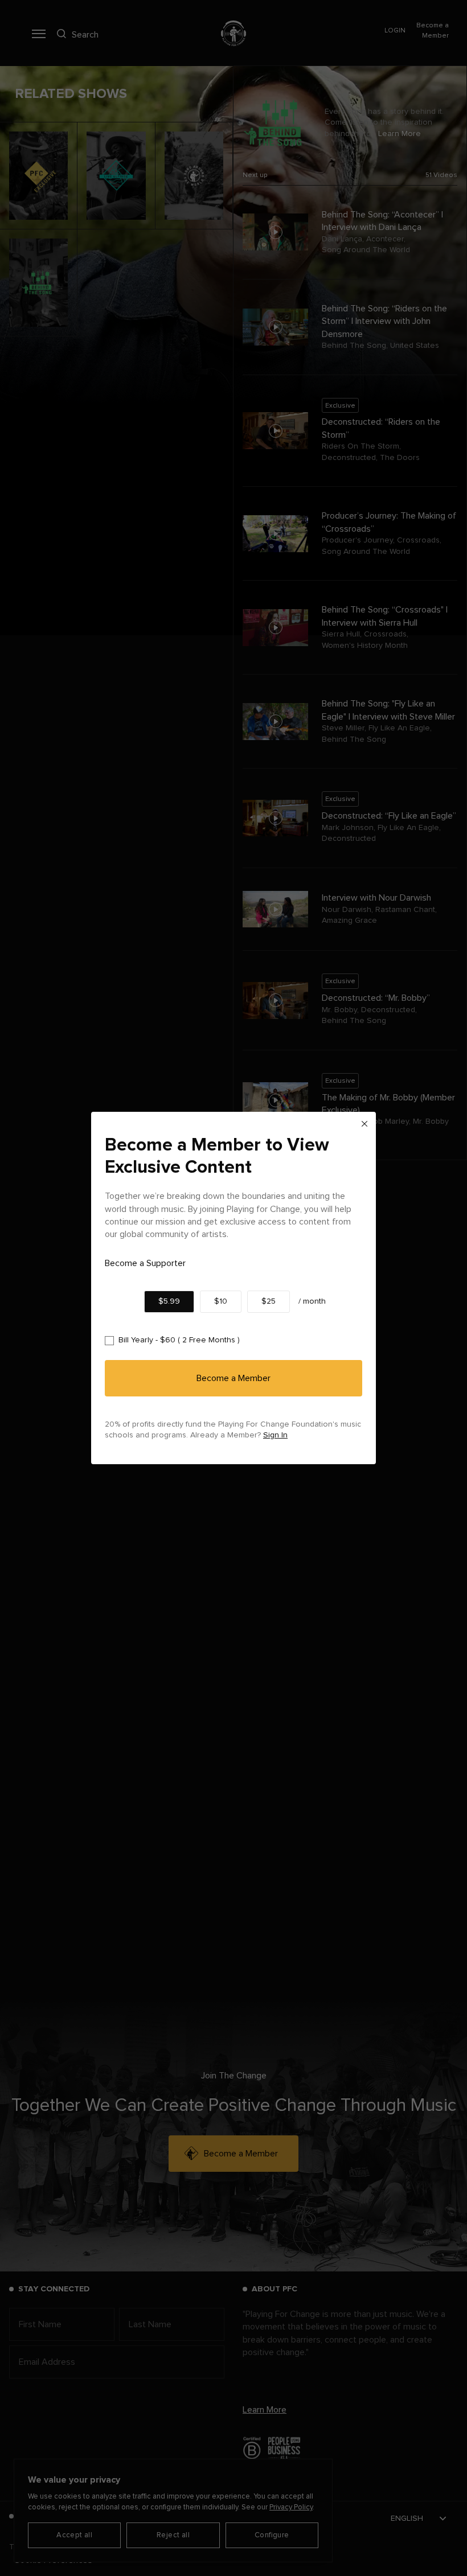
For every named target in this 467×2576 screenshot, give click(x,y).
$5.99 (169, 1301)
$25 (269, 1301)
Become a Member (233, 1378)
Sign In (275, 1435)
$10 (221, 1301)
